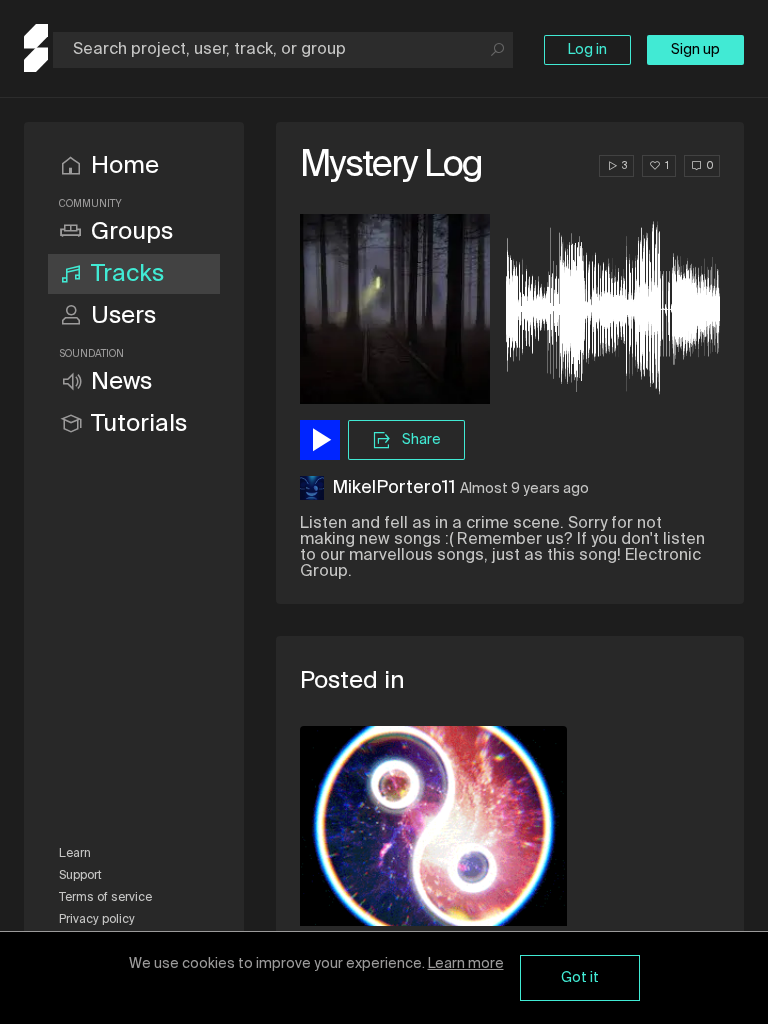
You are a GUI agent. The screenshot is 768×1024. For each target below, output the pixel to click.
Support (80, 876)
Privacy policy (97, 920)
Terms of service (105, 898)
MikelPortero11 (394, 488)
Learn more (466, 964)
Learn (75, 854)
